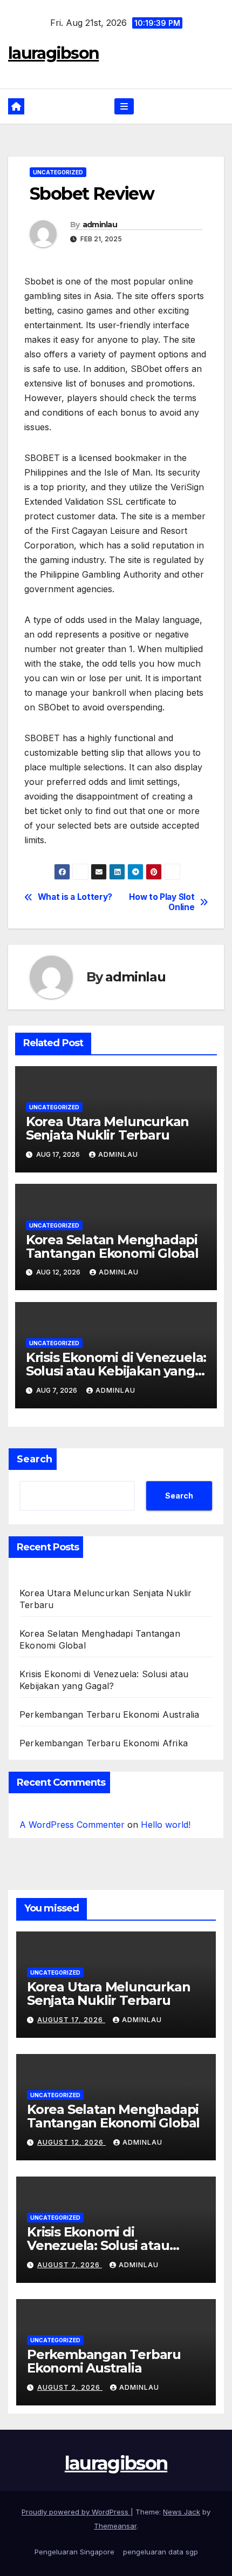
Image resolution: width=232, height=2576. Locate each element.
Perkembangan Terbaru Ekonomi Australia (110, 1714)
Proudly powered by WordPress (76, 2512)
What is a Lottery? (75, 897)
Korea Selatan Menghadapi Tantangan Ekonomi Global (112, 1246)
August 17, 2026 (71, 2020)
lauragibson (53, 53)
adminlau (100, 225)
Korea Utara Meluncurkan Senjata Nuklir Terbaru (107, 1128)
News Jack (182, 2512)
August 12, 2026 (71, 2142)
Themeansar (115, 2526)
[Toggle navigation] (124, 107)
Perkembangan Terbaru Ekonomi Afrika (104, 1743)
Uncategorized (58, 172)
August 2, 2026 (70, 2387)
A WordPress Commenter (72, 1825)
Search (35, 1459)
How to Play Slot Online (162, 902)
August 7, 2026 (70, 2265)
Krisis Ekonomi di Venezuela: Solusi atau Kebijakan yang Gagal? (116, 1371)
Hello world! (166, 1825)
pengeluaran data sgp (161, 2552)
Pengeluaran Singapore (74, 2552)
